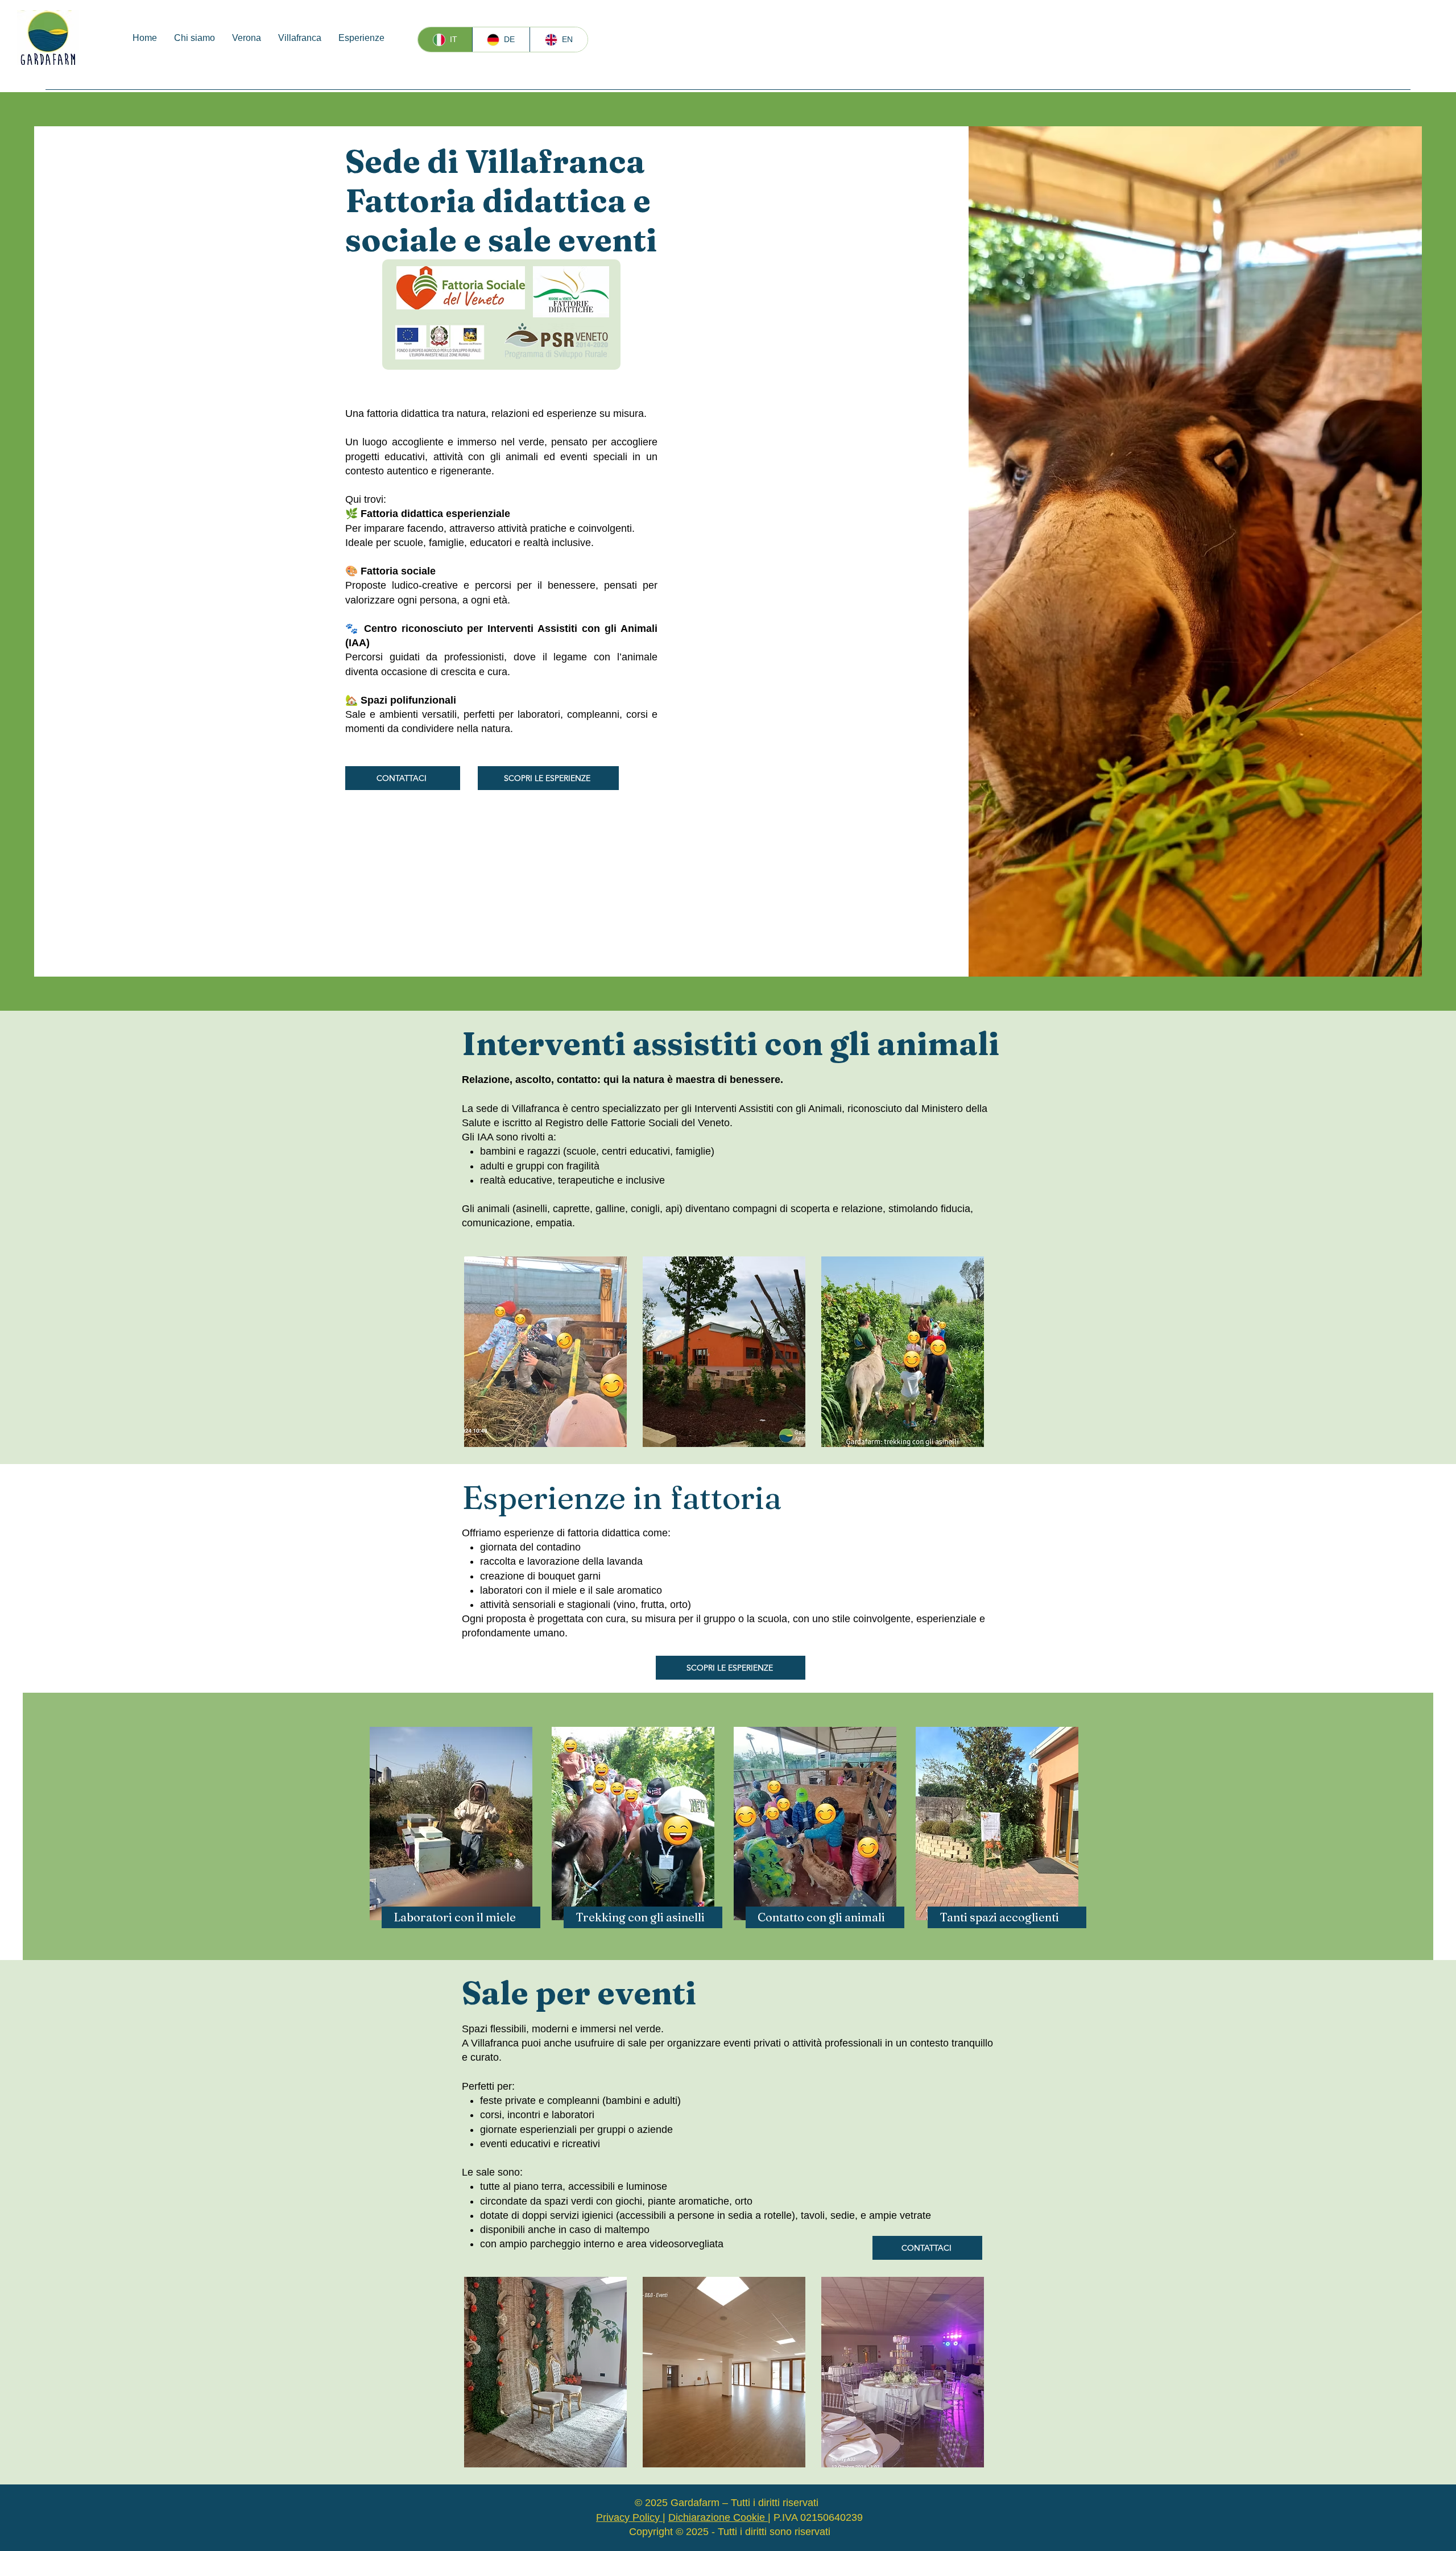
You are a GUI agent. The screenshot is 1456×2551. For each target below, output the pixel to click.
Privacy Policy (629, 2517)
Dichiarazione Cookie (718, 2517)
